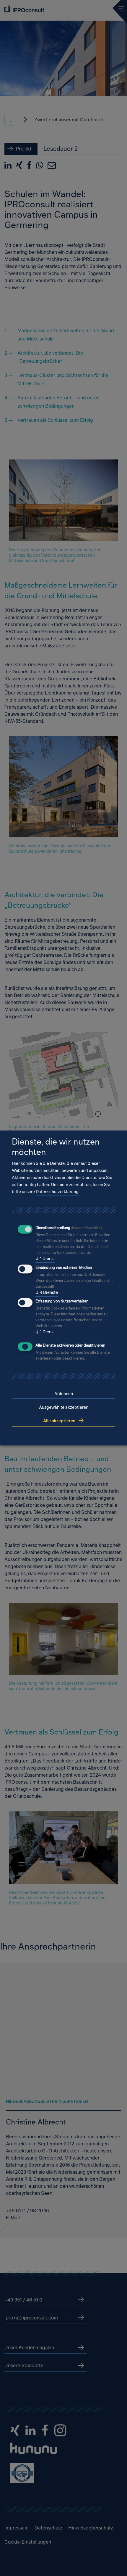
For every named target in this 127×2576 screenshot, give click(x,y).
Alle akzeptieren (59, 1421)
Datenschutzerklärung (57, 1192)
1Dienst (45, 1258)
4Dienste (47, 1292)
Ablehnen (64, 1394)
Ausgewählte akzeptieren (64, 1407)
